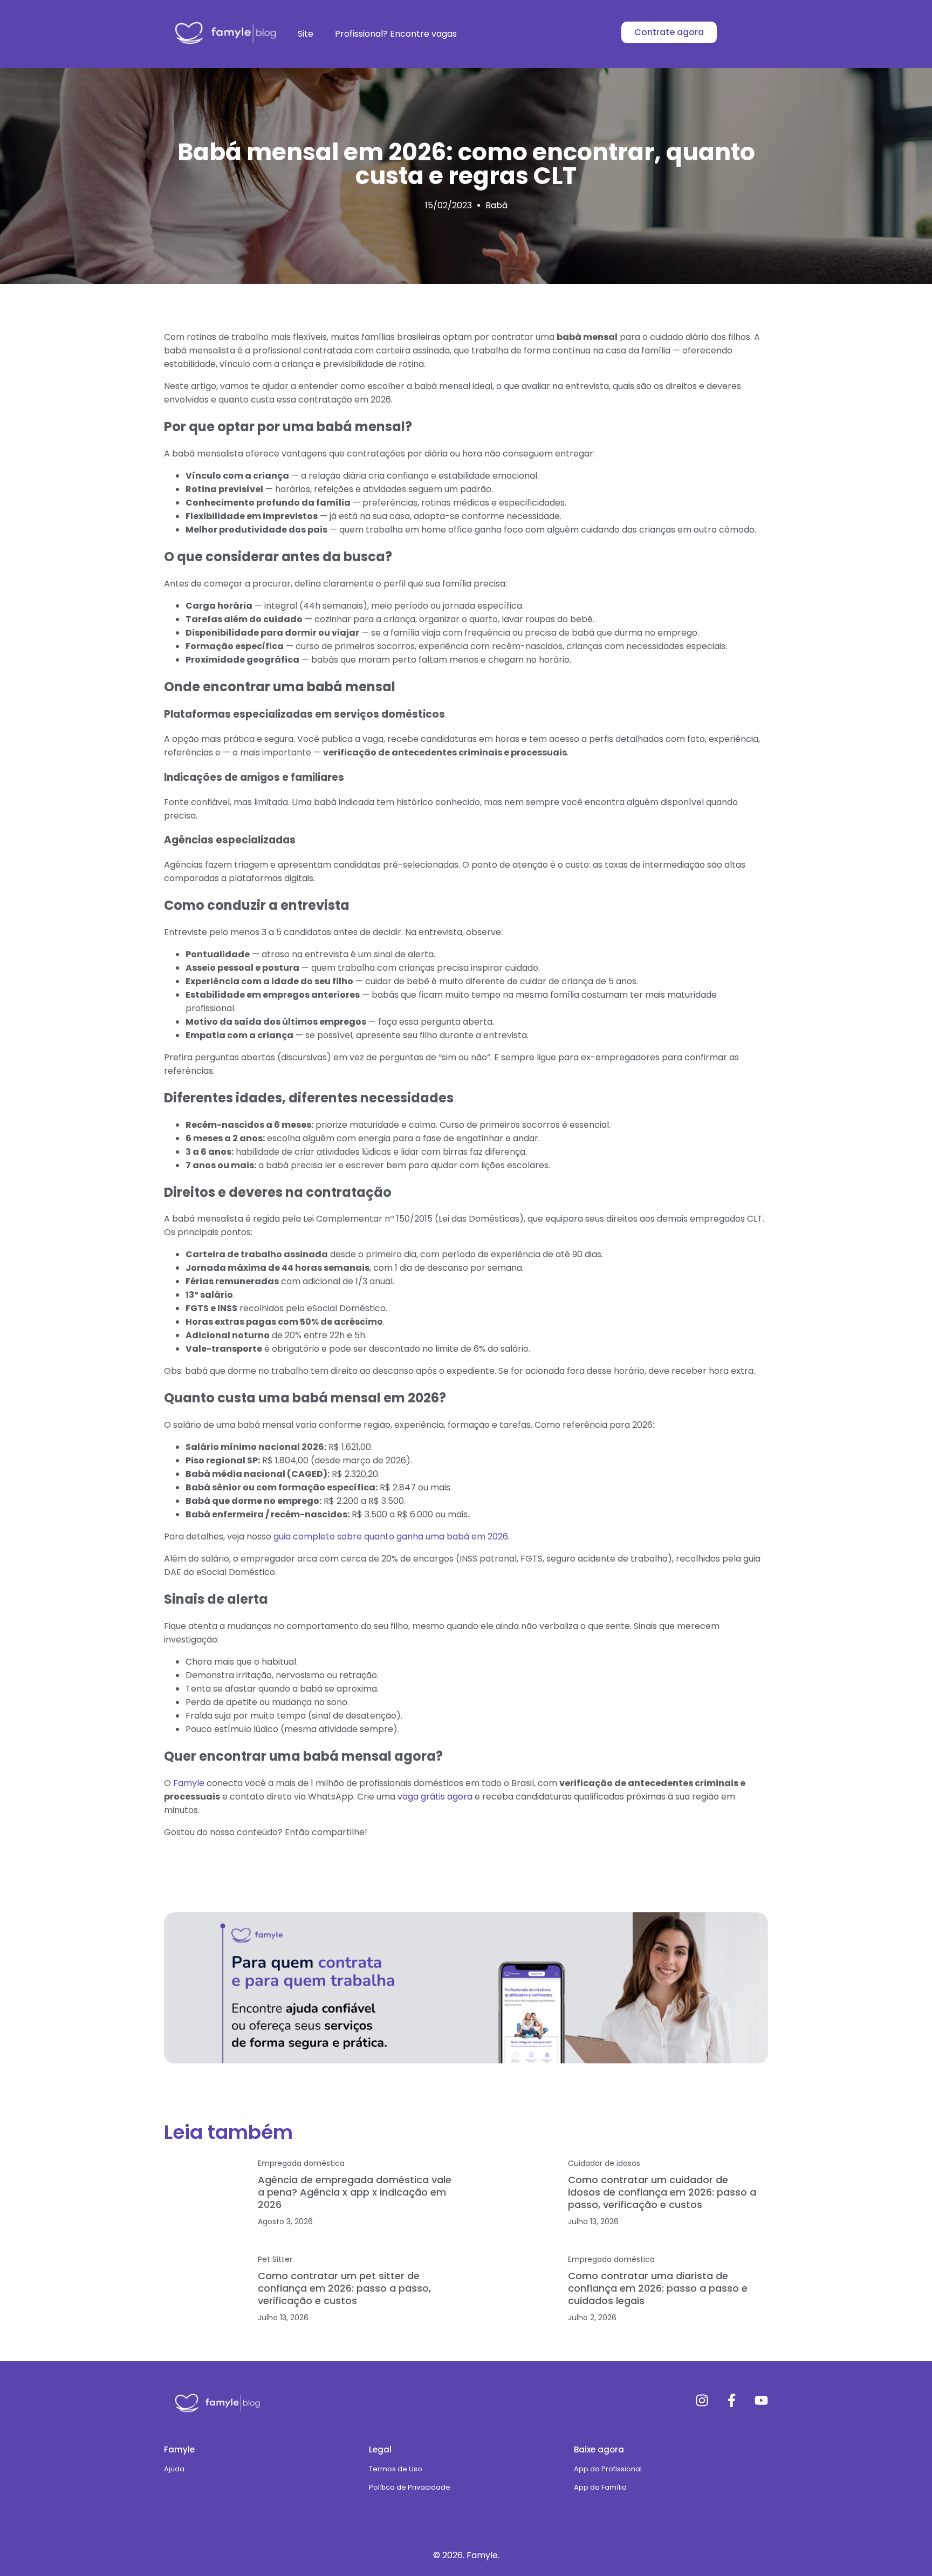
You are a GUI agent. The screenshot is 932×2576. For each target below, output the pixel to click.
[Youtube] (761, 2400)
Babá (496, 205)
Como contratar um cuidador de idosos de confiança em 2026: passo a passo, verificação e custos (662, 2192)
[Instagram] (702, 2400)
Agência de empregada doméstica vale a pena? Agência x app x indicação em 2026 (355, 2192)
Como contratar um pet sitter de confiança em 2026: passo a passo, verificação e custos (344, 2288)
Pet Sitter (275, 2259)
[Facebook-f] (732, 2400)
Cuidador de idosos (604, 2163)
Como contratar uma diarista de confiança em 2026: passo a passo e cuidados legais (658, 2288)
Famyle (189, 1783)
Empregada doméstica (301, 2163)
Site (306, 34)
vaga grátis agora (435, 1797)
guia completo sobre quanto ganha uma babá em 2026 (391, 1536)
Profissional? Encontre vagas (396, 34)
